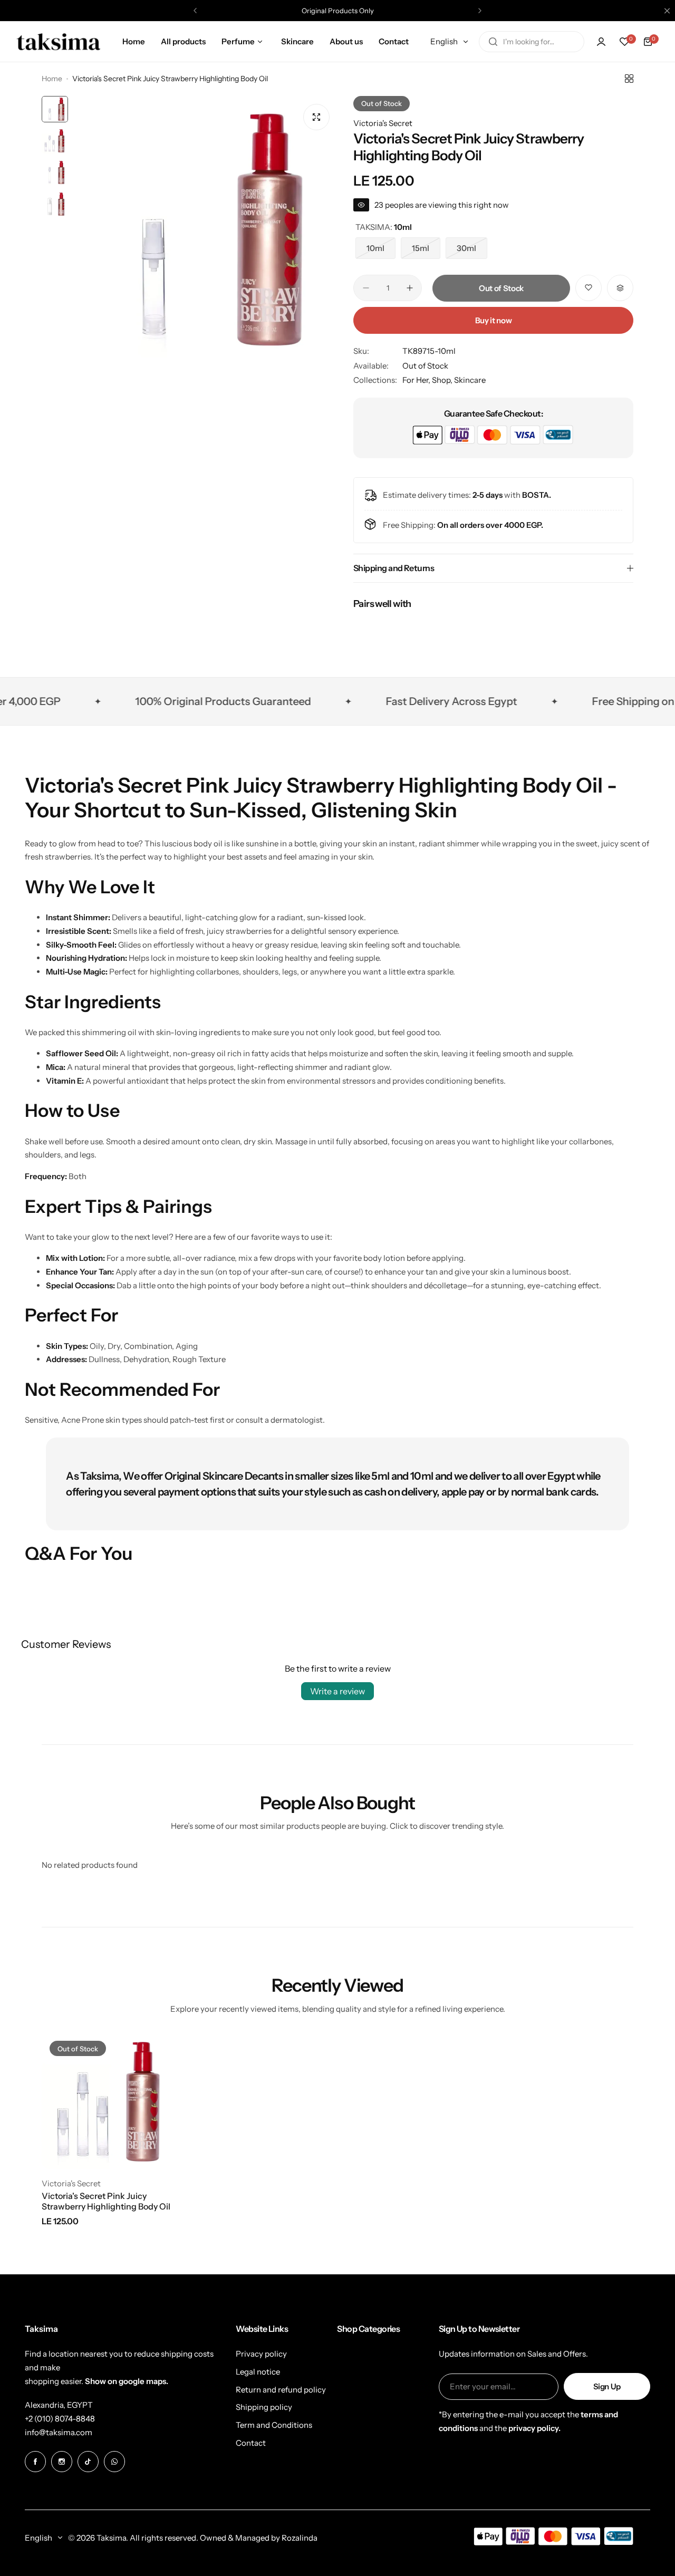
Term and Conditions (274, 2425)
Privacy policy (261, 2354)
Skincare (470, 380)
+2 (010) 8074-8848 (60, 2419)
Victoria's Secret (383, 123)
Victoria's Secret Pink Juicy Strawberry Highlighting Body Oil (106, 2201)
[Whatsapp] (114, 2462)
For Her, (417, 380)
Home (52, 79)
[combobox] (532, 42)
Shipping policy (264, 2407)
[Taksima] (59, 41)
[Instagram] (62, 2462)
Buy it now (493, 320)
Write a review (337, 1691)
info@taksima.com (59, 2432)
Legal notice (258, 2372)
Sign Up (607, 2386)
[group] (205, 228)
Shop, (443, 380)
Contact (251, 2443)
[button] (195, 11)
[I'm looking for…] (493, 42)
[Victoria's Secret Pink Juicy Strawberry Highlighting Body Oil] (110, 2101)
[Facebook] (35, 2462)
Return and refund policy (281, 2390)
